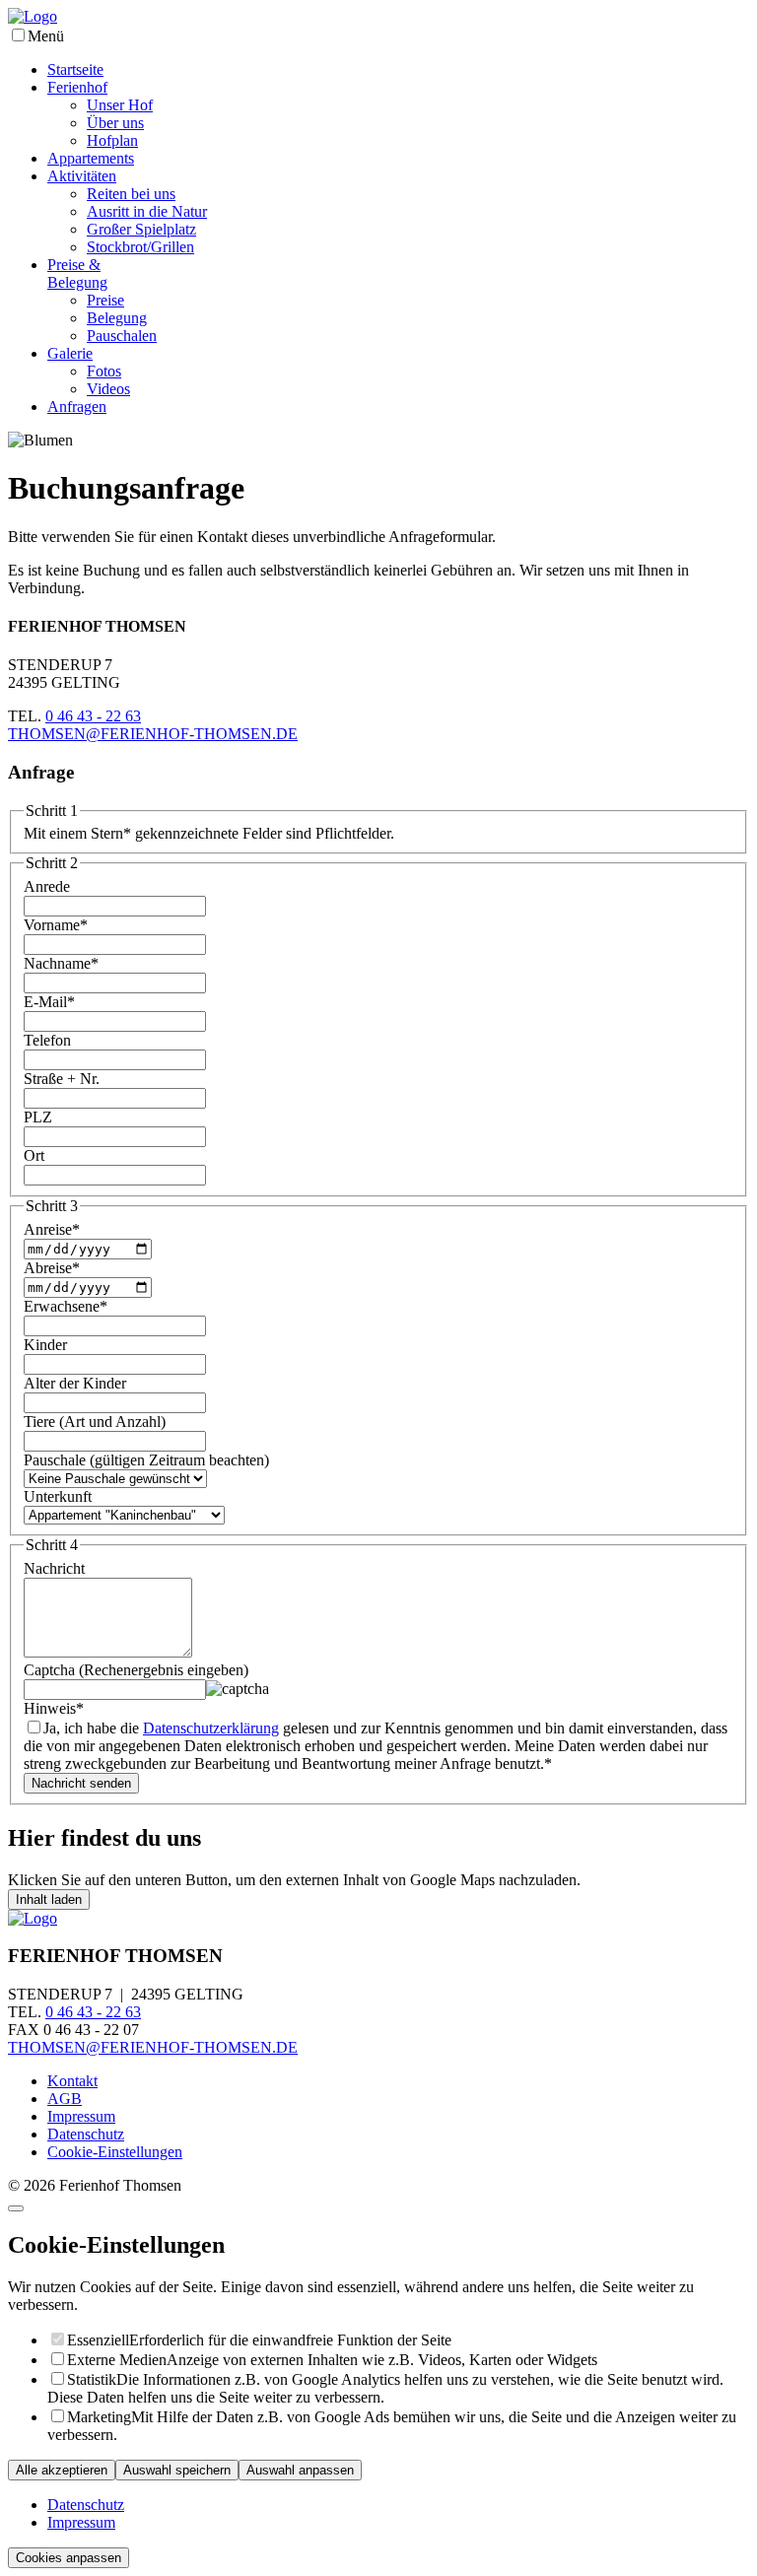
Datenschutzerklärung (211, 1728)
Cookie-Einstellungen (115, 2152)
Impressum (81, 2116)
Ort (34, 1155)
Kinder (45, 1345)
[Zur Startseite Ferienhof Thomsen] (33, 16)
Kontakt (72, 2081)
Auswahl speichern (177, 2470)
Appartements (91, 158)
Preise (105, 300)
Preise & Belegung (77, 273)
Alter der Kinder (75, 1383)
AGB (65, 2099)
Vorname (56, 925)
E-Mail (49, 1002)
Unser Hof (120, 105)
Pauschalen (122, 336)
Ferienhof (77, 87)
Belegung (117, 318)
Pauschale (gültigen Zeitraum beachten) (146, 1460)
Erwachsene (66, 1306)
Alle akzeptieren (62, 2470)
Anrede (47, 886)
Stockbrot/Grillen (140, 247)
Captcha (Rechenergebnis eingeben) (136, 1670)
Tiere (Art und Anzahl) (95, 1422)
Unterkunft (58, 1496)
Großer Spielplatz (141, 229)
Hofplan (112, 140)
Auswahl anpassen (300, 2470)
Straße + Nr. (62, 1079)
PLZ (38, 1117)
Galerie (70, 353)
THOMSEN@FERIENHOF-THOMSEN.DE (153, 734)
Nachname (61, 963)
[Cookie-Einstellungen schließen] (16, 2208)
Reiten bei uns (131, 194)
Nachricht (54, 1568)
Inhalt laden (49, 1899)
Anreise (52, 1229)
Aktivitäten (82, 176)
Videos (108, 389)
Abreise (52, 1268)
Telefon (47, 1040)
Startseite (75, 69)
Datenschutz (86, 2134)
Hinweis (54, 1708)
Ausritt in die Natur (147, 211)
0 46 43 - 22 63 (93, 716)
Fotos (104, 371)
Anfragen (77, 407)
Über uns (115, 123)
